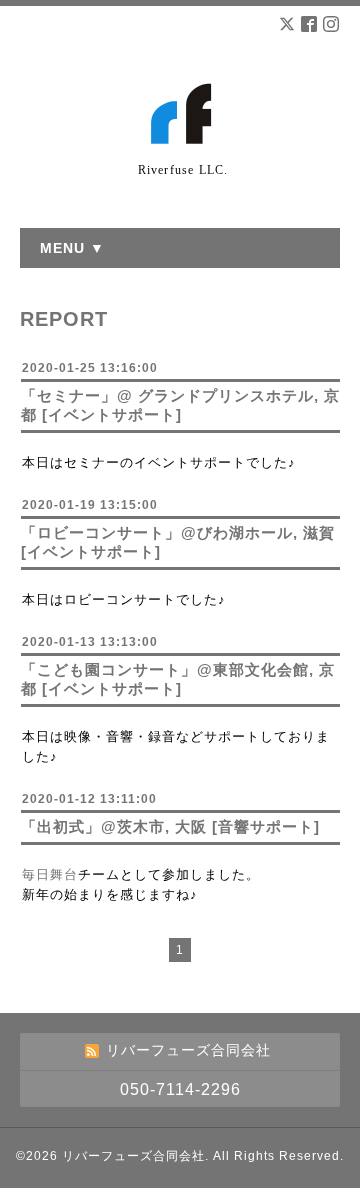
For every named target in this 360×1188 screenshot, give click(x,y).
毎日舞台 (50, 874)
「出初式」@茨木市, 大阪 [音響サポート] (170, 826)
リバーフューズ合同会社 (133, 1156)
